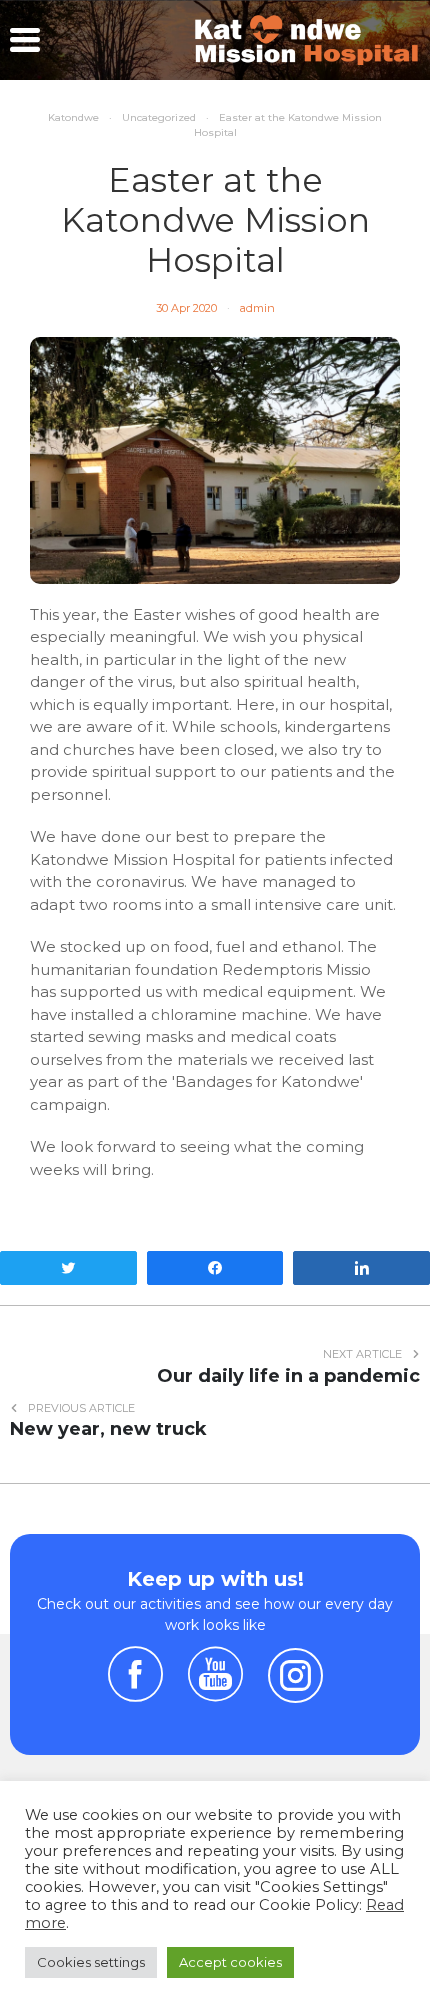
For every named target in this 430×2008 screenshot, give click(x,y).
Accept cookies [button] (230, 1962)
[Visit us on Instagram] (295, 1675)
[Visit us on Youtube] (215, 1692)
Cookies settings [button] (91, 1962)
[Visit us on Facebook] (135, 1692)
